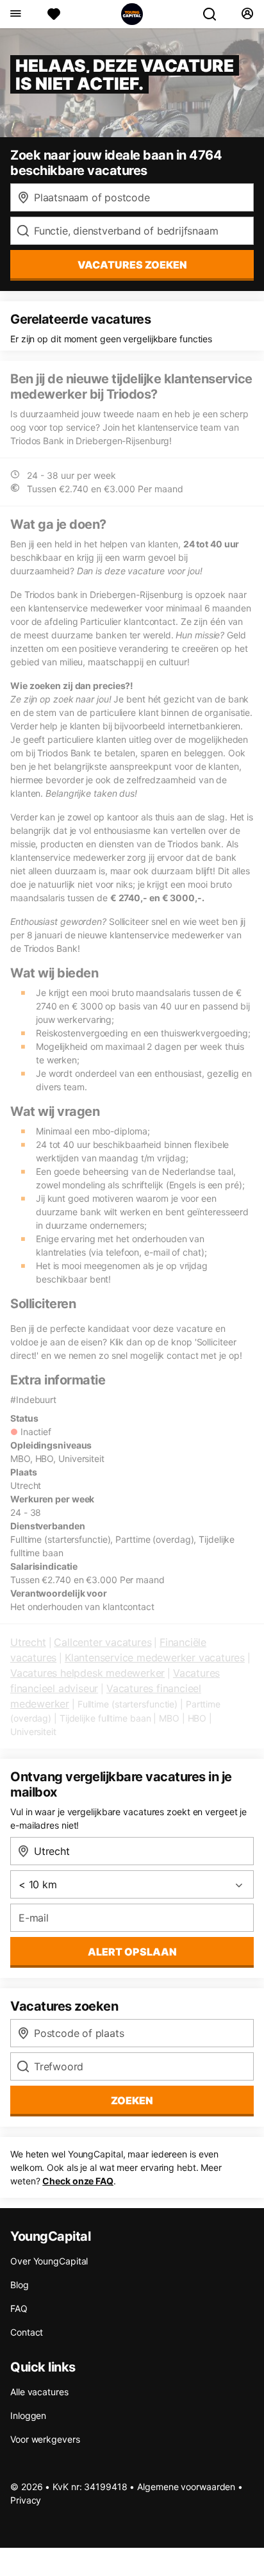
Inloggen (28, 2415)
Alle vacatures (39, 2392)
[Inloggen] (247, 14)
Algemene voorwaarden (186, 2487)
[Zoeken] (215, 14)
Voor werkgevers (45, 2439)
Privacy (26, 2500)
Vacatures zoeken (132, 265)
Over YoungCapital (49, 2261)
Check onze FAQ (78, 2181)
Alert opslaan (132, 1952)
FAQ (19, 2308)
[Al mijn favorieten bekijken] (54, 14)
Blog (20, 2285)
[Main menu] (15, 14)
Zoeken (132, 2100)
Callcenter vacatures (103, 1642)
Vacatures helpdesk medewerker (87, 1673)
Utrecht (28, 1642)
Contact (27, 2332)
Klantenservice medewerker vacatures (155, 1658)
